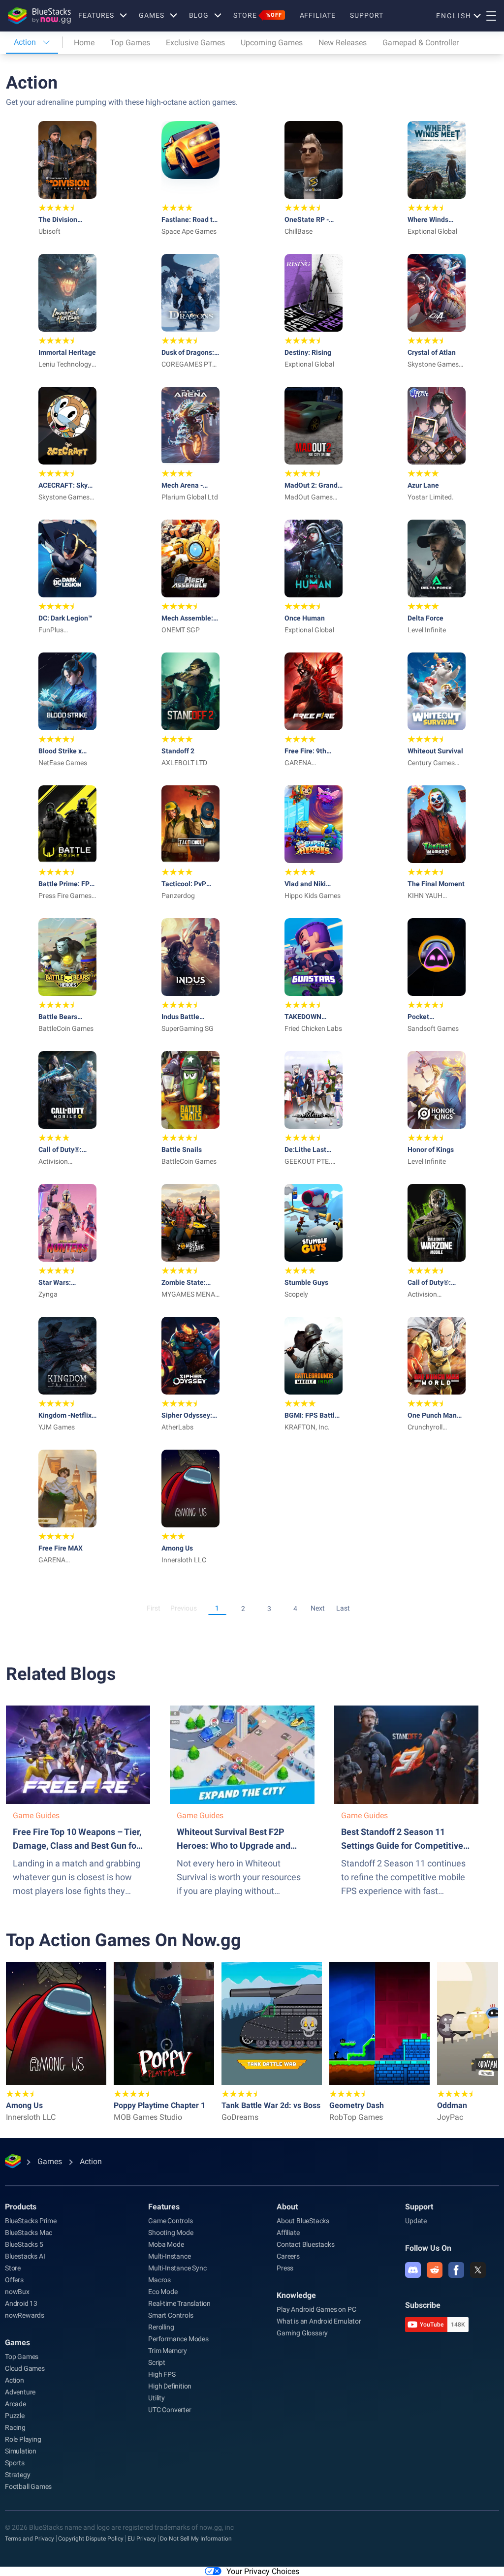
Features (96, 15)
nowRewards (25, 2315)
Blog (199, 15)
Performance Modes (178, 2339)
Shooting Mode (171, 2233)
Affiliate (318, 15)
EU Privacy (142, 2539)
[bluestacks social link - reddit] (435, 2270)
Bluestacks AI (25, 2256)
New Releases (343, 43)
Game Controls (170, 2221)
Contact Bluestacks (305, 2244)
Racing (15, 2427)
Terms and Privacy (30, 2539)
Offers (14, 2280)
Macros (159, 2280)
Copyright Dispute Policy (91, 2539)
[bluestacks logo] (39, 16)
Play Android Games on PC (316, 2309)
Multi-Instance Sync (177, 2268)
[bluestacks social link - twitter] (478, 2270)
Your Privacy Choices (263, 2571)
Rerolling (161, 2327)
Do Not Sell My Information (196, 2539)
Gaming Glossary (302, 2333)
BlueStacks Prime (31, 2221)
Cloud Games (25, 2368)
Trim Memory (168, 2351)
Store (257, 15)
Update (416, 2221)
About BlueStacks (303, 2221)
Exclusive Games (195, 43)
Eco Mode (163, 2292)
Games (151, 15)
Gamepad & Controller (421, 43)
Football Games (28, 2486)
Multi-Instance (169, 2256)
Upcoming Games (272, 43)
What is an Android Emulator (319, 2321)
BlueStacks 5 (24, 2244)
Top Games (130, 43)
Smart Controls (171, 2315)
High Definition (170, 2386)
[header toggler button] (491, 16)
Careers (288, 2256)
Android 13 (21, 2303)
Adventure (20, 2392)
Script (157, 2362)
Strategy (17, 2475)
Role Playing (23, 2439)
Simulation (21, 2451)
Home (84, 43)
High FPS (162, 2374)
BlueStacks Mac (29, 2233)
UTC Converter (170, 2410)
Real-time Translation (179, 2303)
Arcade (16, 2404)
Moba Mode (166, 2244)
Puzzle (15, 2416)
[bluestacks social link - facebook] (456, 2270)
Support (366, 15)
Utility (157, 2398)
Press (285, 2268)
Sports (15, 2463)
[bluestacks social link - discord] (413, 2270)
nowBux (17, 2292)
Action (15, 2380)
